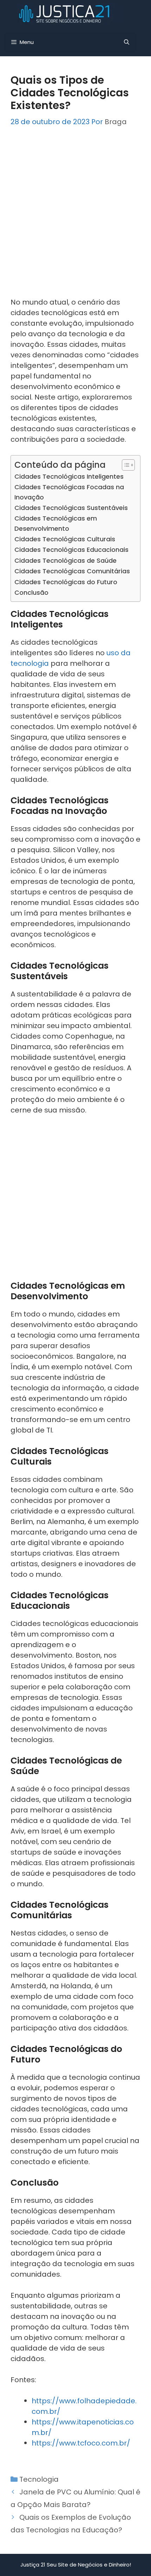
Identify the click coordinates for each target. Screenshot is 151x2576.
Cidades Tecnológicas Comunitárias (72, 571)
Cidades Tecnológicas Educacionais (71, 550)
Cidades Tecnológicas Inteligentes (69, 476)
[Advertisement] (75, 218)
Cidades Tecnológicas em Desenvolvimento (56, 523)
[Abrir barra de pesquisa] (127, 42)
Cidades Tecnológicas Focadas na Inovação (69, 492)
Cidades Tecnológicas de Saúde (65, 560)
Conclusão (31, 592)
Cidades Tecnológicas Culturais (65, 539)
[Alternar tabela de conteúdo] (125, 465)
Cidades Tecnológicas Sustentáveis (71, 508)
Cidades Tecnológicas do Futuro (66, 582)
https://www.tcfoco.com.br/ (81, 2443)
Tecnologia (39, 2479)
